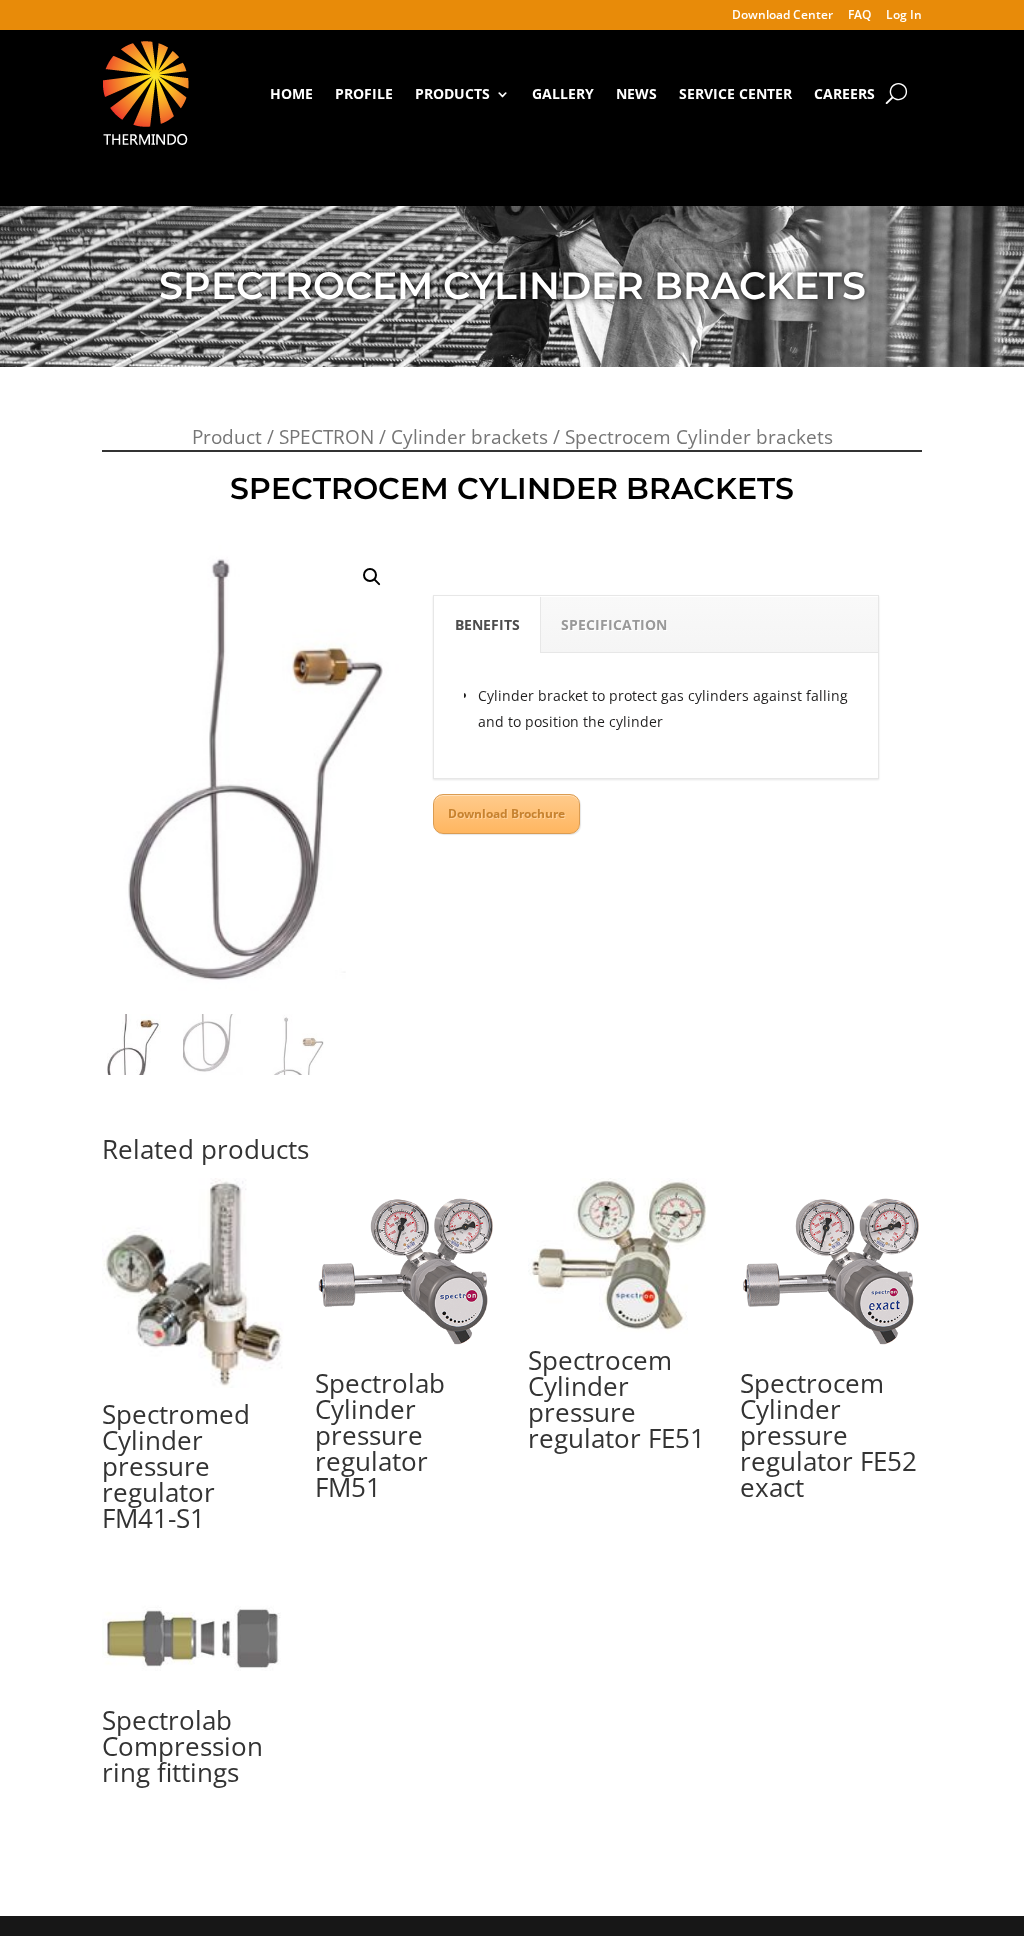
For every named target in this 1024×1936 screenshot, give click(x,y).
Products (452, 93)
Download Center (782, 16)
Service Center (735, 93)
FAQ (859, 16)
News (636, 93)
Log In (904, 16)
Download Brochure (506, 813)
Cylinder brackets (469, 437)
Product (227, 437)
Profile (364, 93)
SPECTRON (326, 437)
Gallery (563, 93)
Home (291, 93)
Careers (844, 93)
